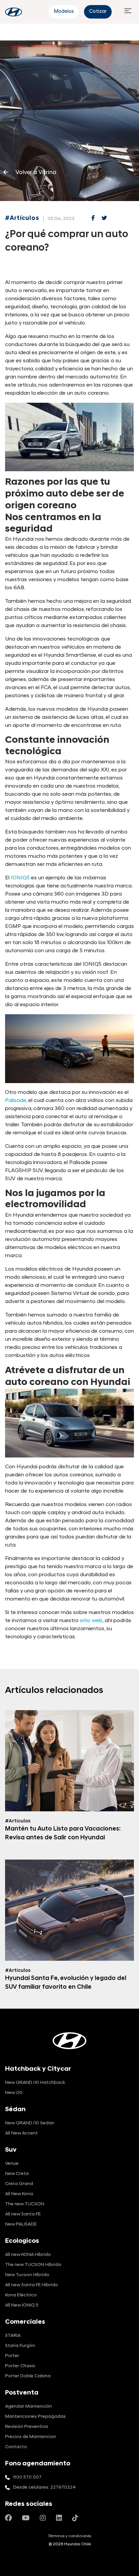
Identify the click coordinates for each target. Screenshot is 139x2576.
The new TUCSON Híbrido (33, 2265)
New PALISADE (21, 2224)
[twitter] (104, 219)
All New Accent (21, 2133)
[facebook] (93, 219)
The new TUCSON (25, 2204)
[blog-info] (13, 12)
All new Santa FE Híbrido (32, 2285)
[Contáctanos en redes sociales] (8, 2519)
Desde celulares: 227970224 (45, 2487)
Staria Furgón (20, 2346)
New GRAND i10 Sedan (30, 2123)
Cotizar (98, 12)
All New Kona (19, 2194)
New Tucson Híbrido (27, 2275)
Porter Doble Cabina (28, 2376)
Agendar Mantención (29, 2407)
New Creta (17, 2174)
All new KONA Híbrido (28, 2255)
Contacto (16, 2447)
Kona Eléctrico (21, 2295)
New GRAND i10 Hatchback (35, 2083)
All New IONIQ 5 (22, 2305)
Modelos (64, 12)
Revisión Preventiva (26, 2427)
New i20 (14, 2093)
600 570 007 (27, 2477)
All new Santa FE (23, 2214)
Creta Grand (19, 2184)
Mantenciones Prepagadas (35, 2417)
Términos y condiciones (69, 2536)
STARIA (13, 2336)
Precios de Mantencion (31, 2437)
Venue (12, 2164)
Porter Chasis (20, 2366)
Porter (12, 2356)
